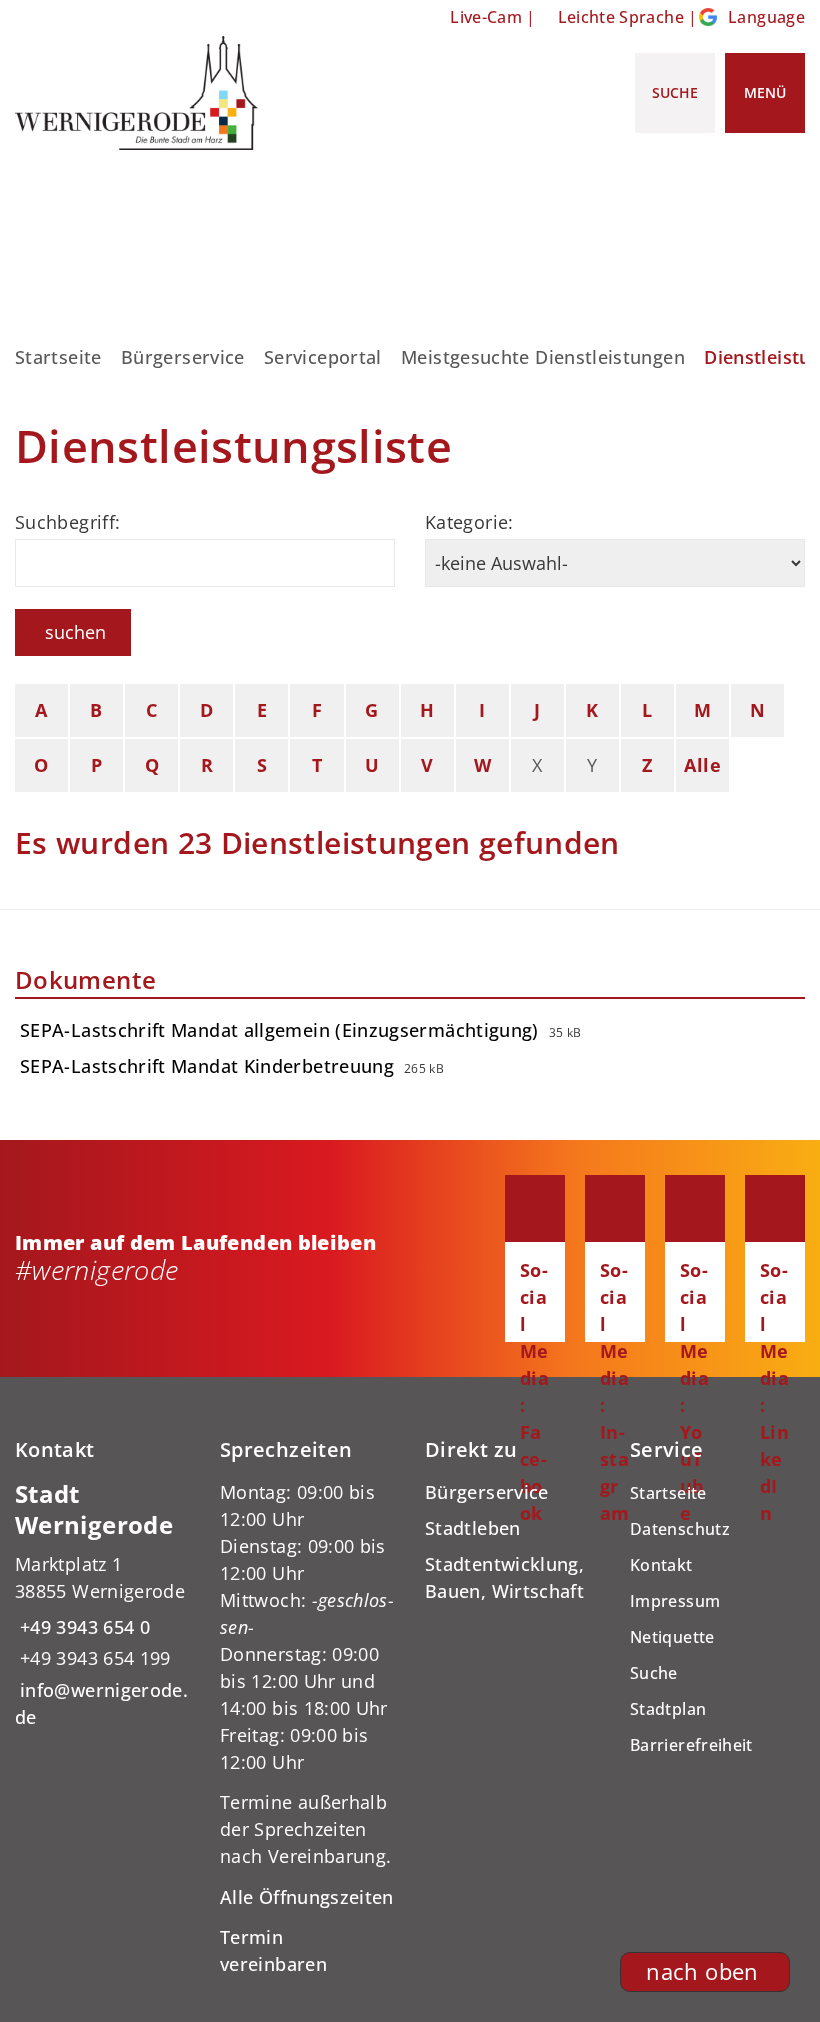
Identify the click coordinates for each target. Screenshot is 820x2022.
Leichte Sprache (621, 17)
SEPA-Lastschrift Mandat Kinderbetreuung (207, 1066)
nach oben (702, 1971)
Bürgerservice (183, 357)
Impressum (675, 1601)
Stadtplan (668, 1709)
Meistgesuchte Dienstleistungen (543, 357)
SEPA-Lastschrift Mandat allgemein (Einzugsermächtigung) (279, 1030)
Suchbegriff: (67, 522)
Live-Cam (486, 17)
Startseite (58, 357)
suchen (75, 632)
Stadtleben (473, 1528)
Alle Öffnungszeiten (307, 1897)
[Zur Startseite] (136, 93)
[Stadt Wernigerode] (102, 1605)
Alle (702, 765)
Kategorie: (469, 522)
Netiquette (672, 1637)
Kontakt (661, 1565)
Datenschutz (680, 1529)
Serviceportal (323, 357)
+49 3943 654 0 (82, 1627)
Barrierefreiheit (691, 1745)
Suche (654, 1673)
